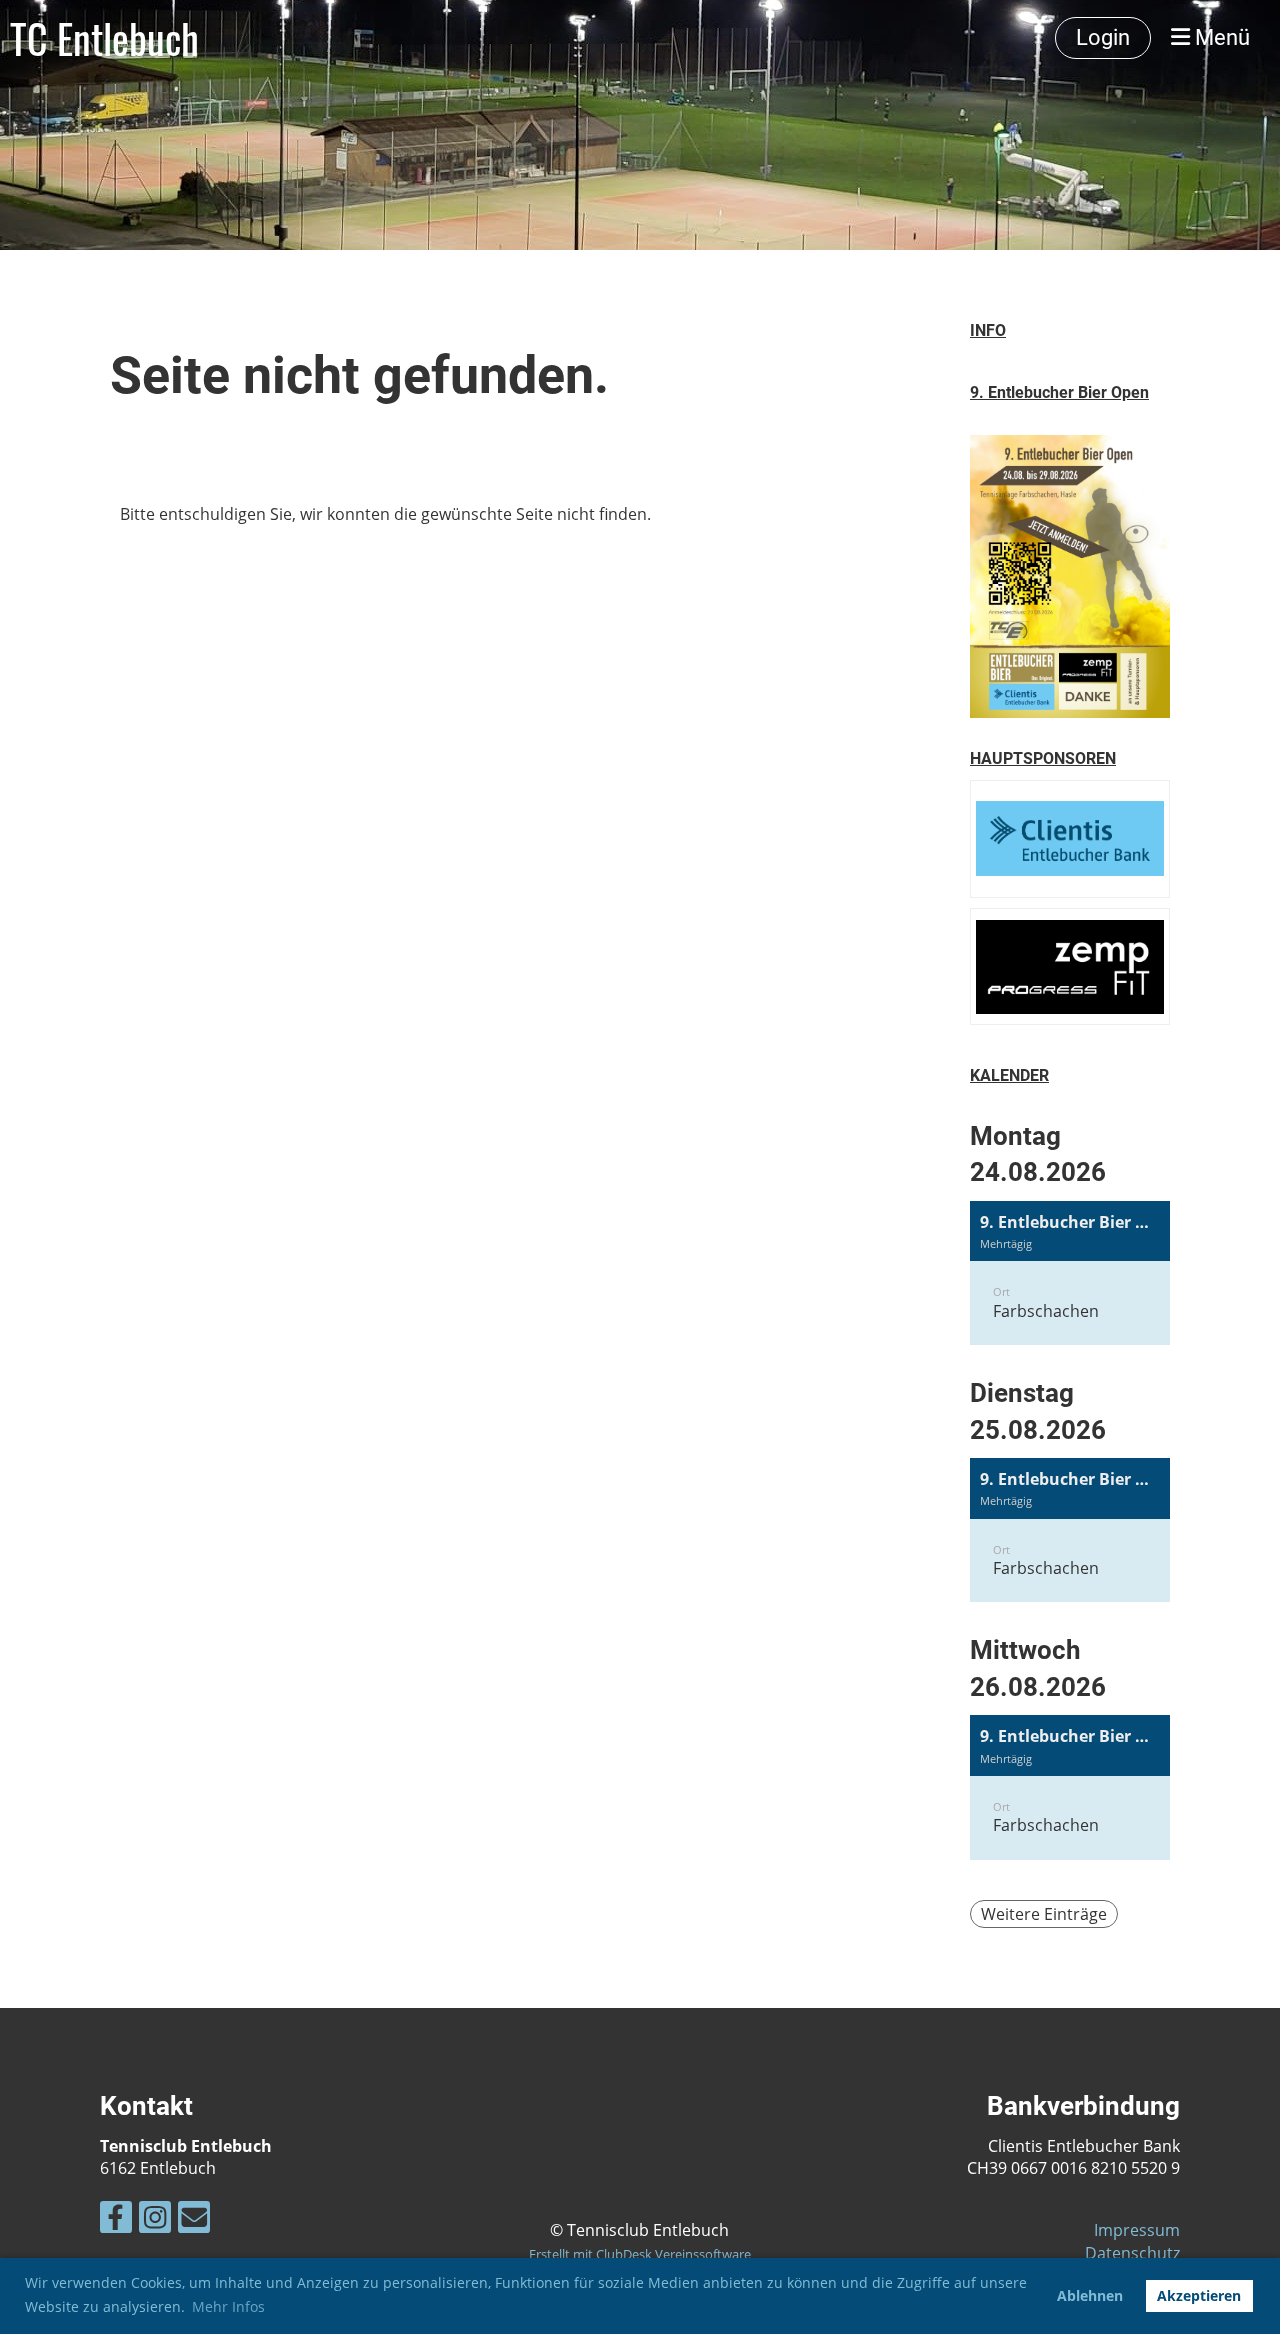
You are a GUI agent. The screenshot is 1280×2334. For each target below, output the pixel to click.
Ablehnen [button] (1090, 2295)
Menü (1220, 37)
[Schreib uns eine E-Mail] (194, 2220)
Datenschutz (1132, 2253)
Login (1103, 37)
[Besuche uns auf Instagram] (155, 2220)
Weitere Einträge (1044, 1914)
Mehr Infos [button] (228, 2306)
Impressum (1137, 2230)
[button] (1070, 1273)
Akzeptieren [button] (1199, 2295)
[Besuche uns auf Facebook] (116, 2220)
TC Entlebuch (104, 38)
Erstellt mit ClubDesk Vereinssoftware (640, 2254)
